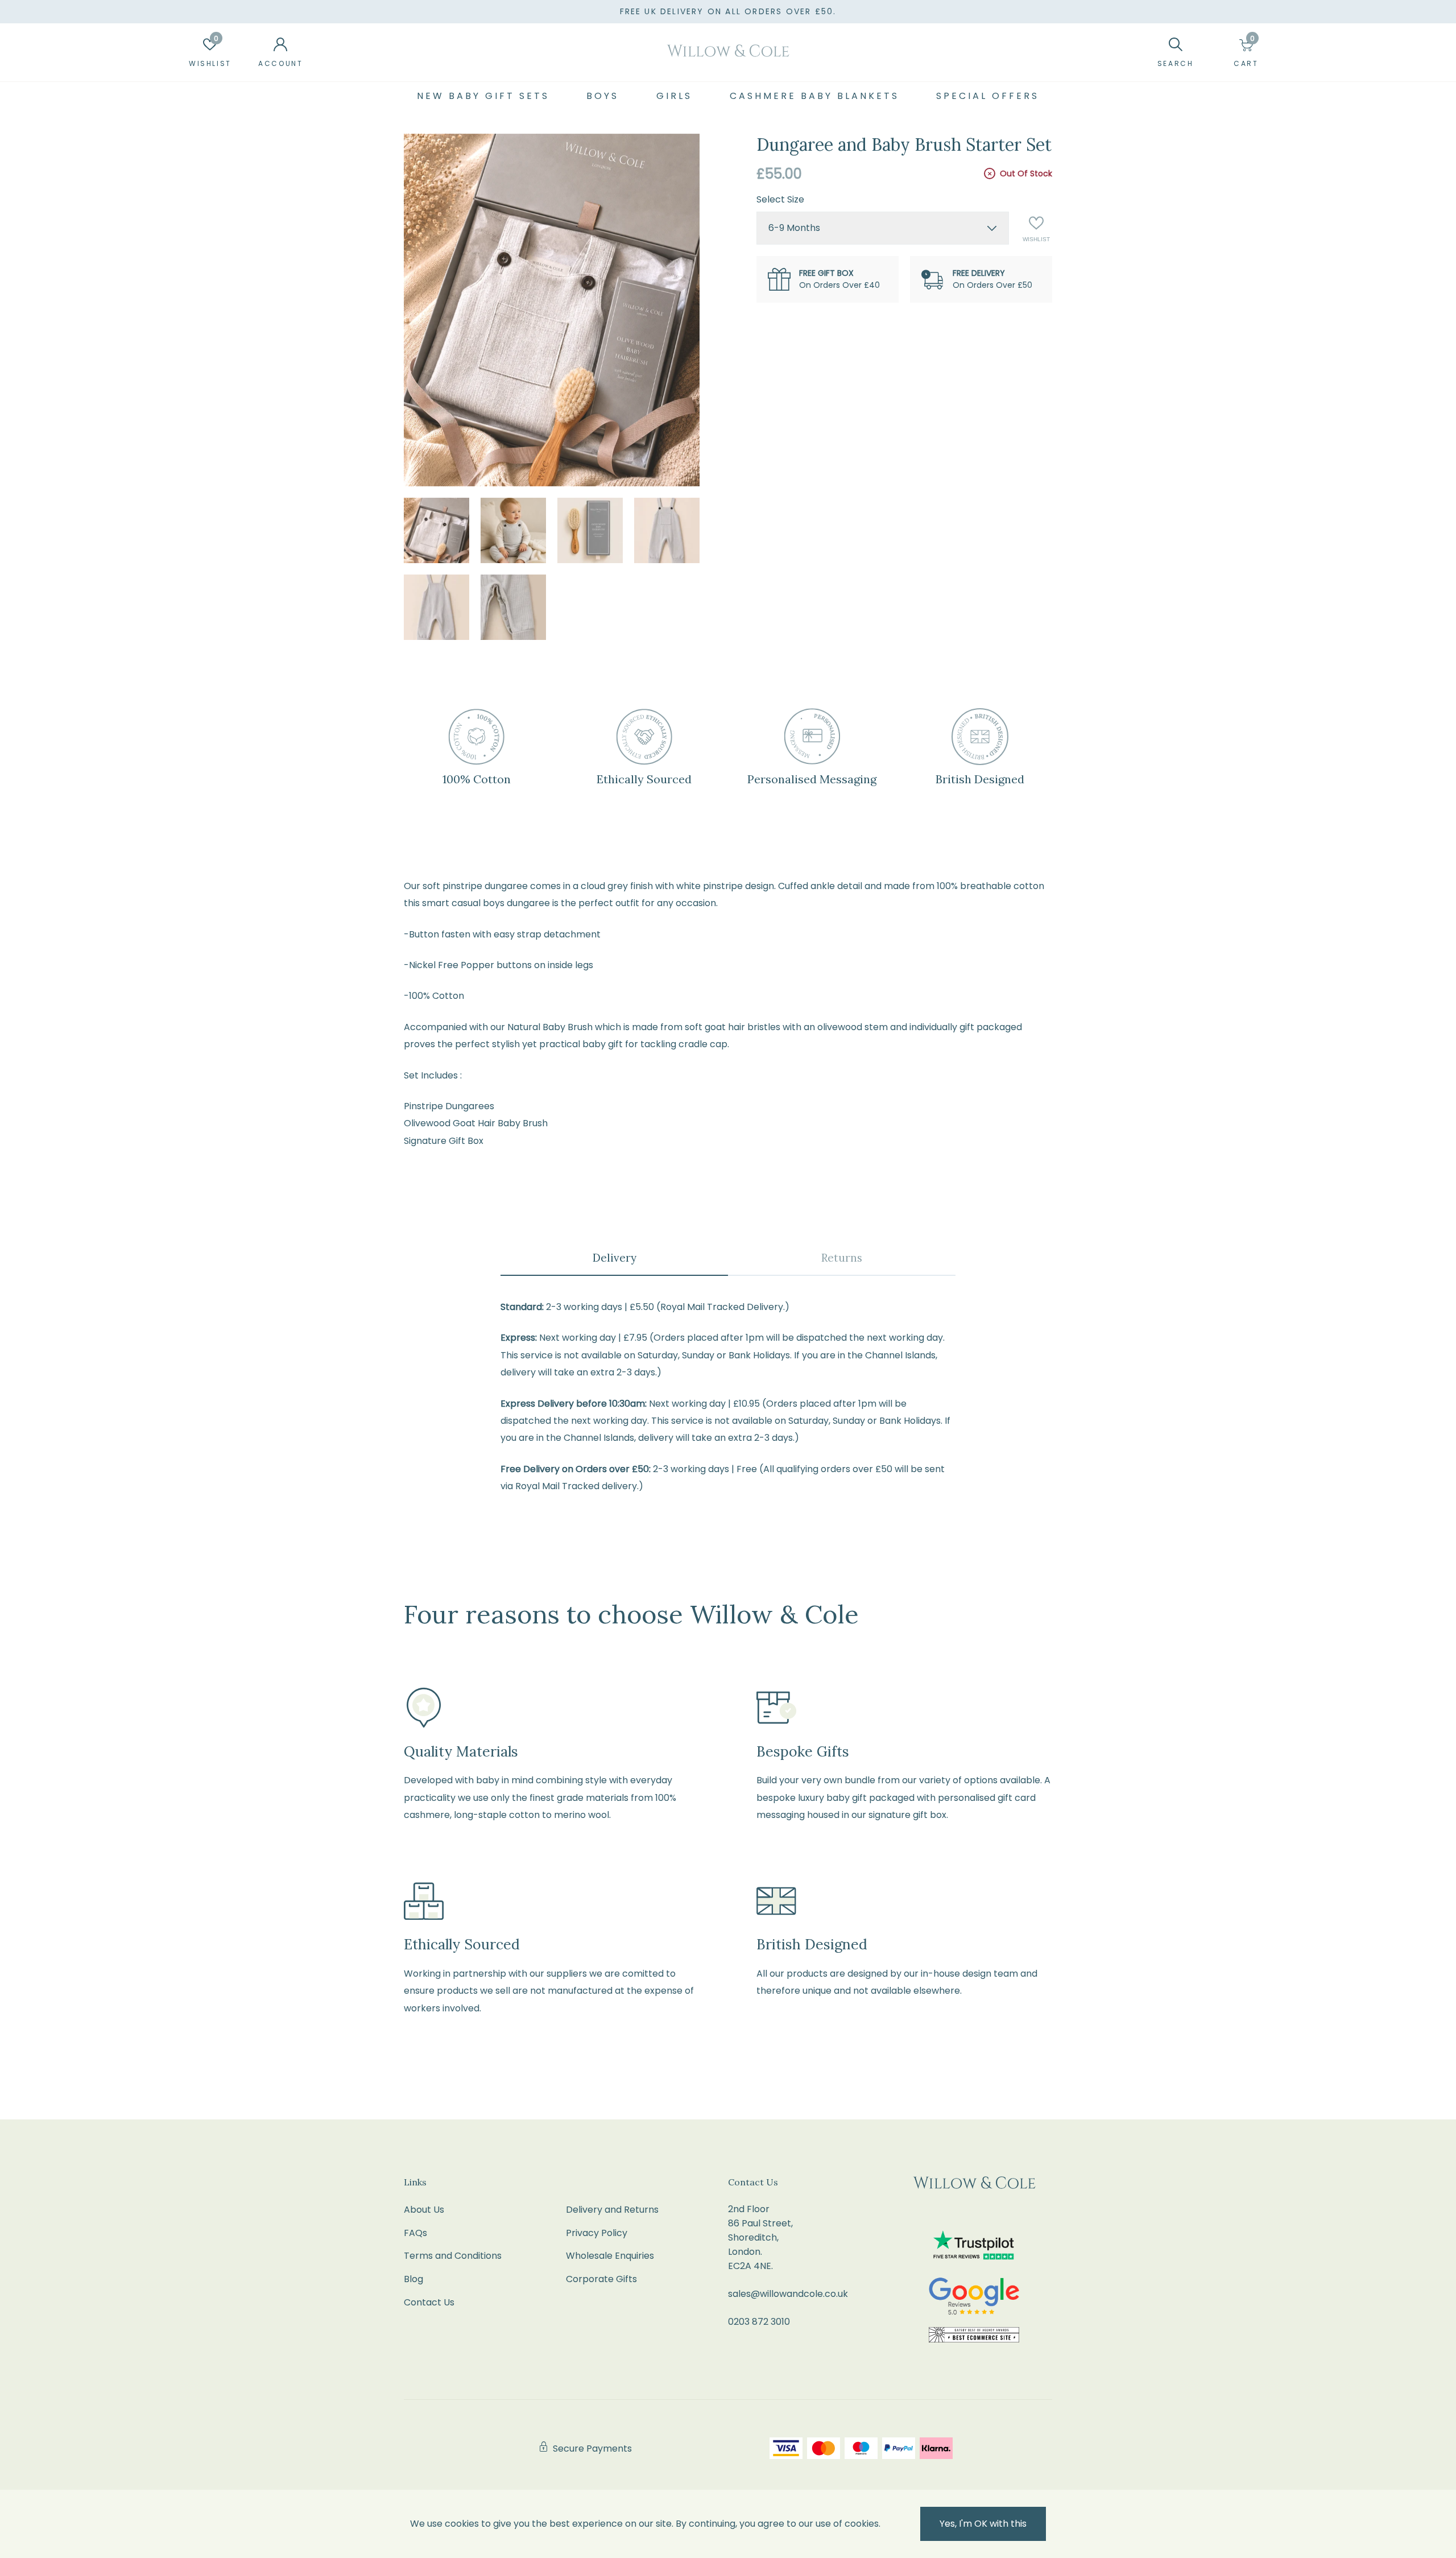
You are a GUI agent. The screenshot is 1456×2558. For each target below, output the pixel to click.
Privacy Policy (597, 2233)
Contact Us (429, 2302)
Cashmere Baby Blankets (814, 96)
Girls (674, 96)
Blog (413, 2279)
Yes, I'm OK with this (983, 2524)
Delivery (615, 1258)
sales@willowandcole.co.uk (788, 2294)
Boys (603, 96)
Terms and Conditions (453, 2256)
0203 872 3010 (759, 2322)
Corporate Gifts (601, 2279)
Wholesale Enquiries (610, 2256)
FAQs (415, 2233)
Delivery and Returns (612, 2210)
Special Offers (988, 96)
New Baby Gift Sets (483, 96)
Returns (842, 1258)
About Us (424, 2210)
